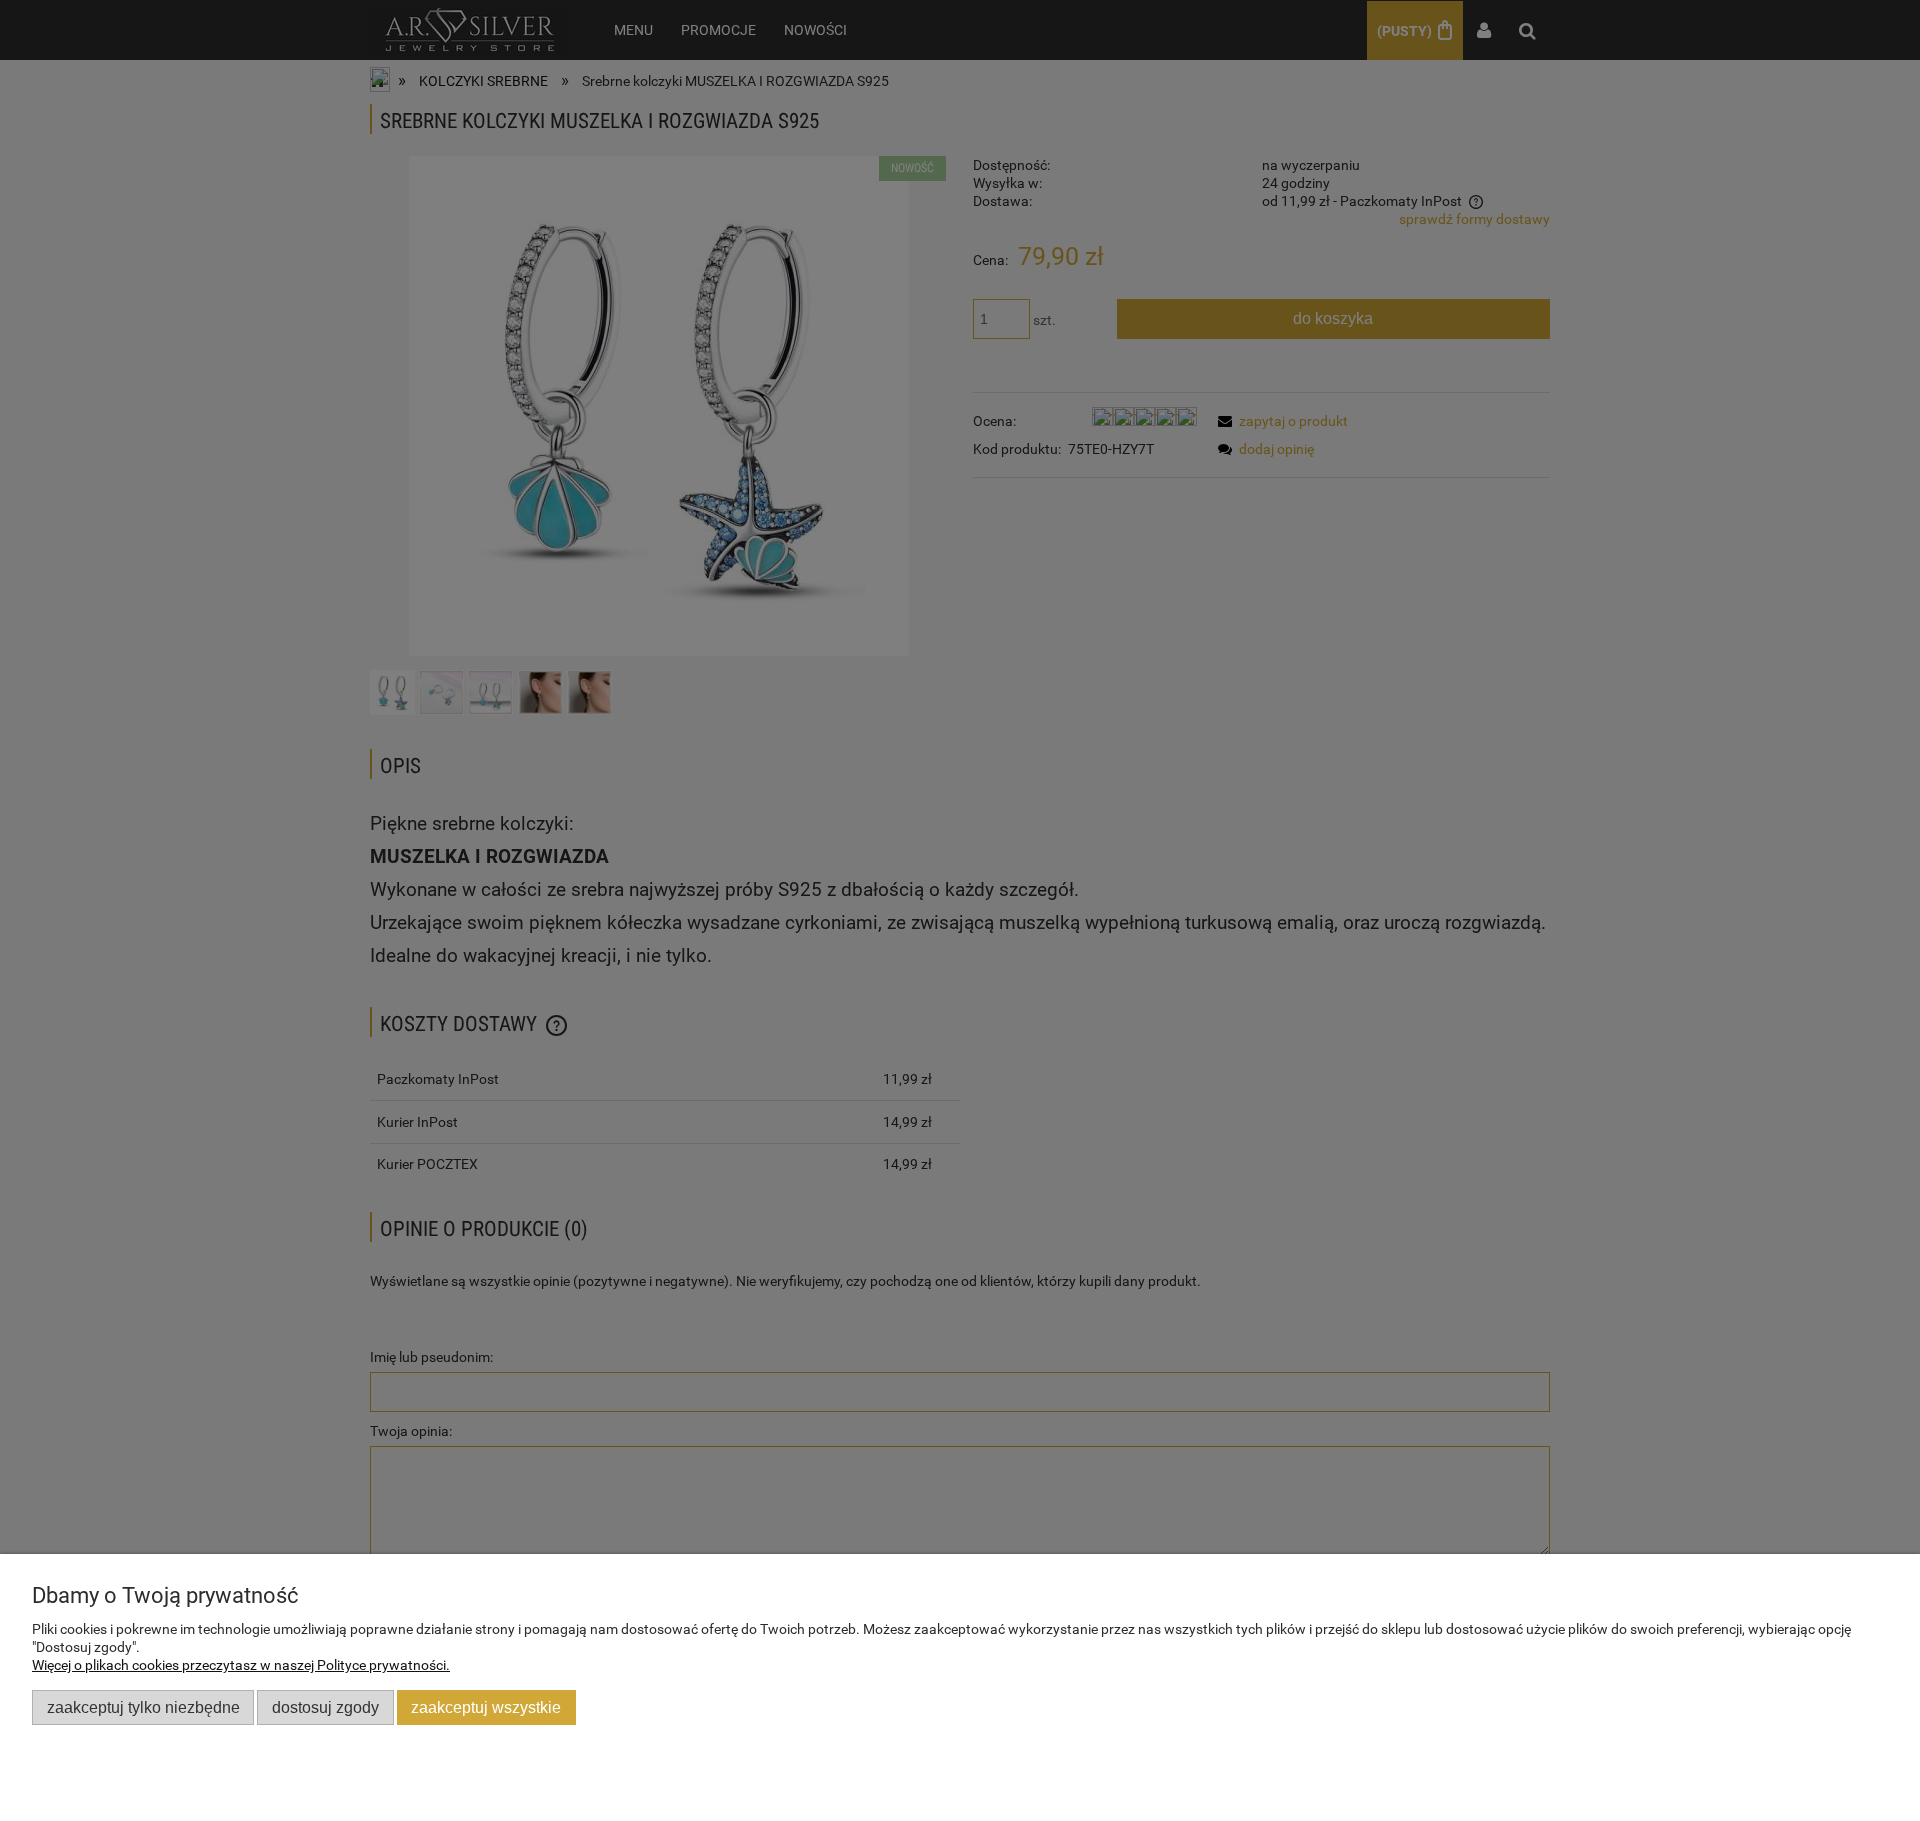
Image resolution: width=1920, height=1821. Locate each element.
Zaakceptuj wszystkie (486, 1707)
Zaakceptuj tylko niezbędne (143, 1707)
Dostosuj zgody (325, 1707)
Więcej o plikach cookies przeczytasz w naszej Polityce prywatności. (241, 1665)
